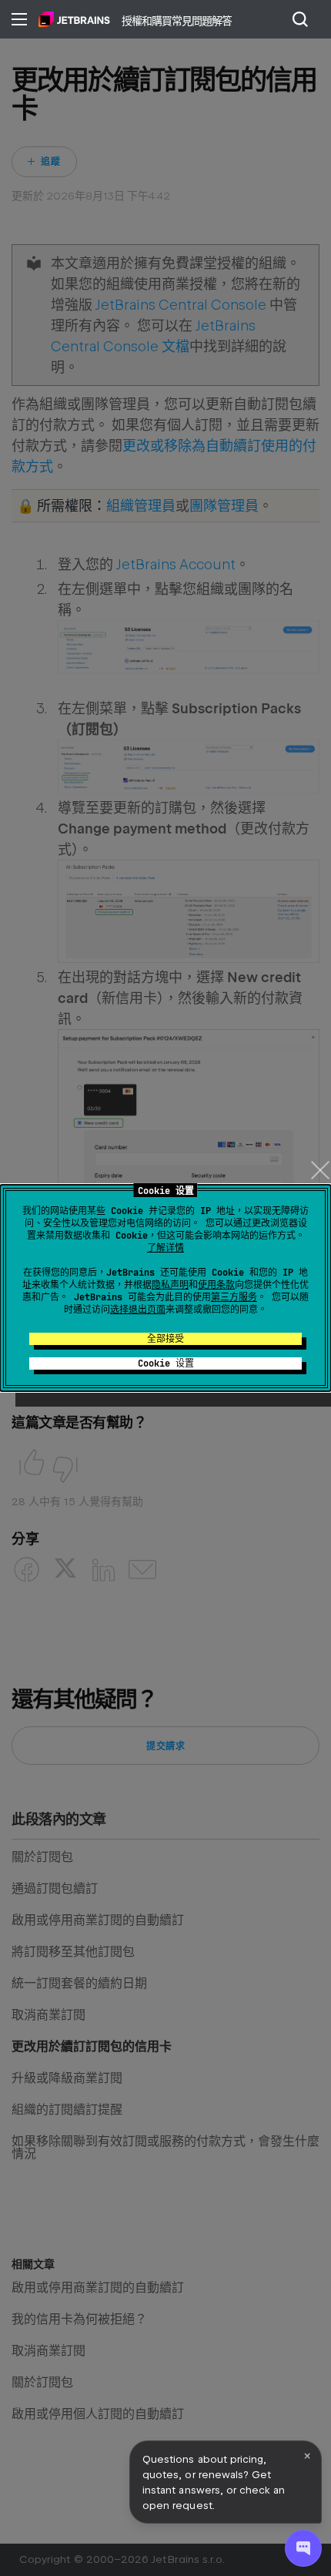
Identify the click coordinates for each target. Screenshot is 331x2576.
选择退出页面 (138, 1310)
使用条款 (216, 1285)
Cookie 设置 (166, 1363)
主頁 (74, 19)
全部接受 (165, 1339)
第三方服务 (234, 1297)
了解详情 (165, 1248)
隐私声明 (170, 1285)
